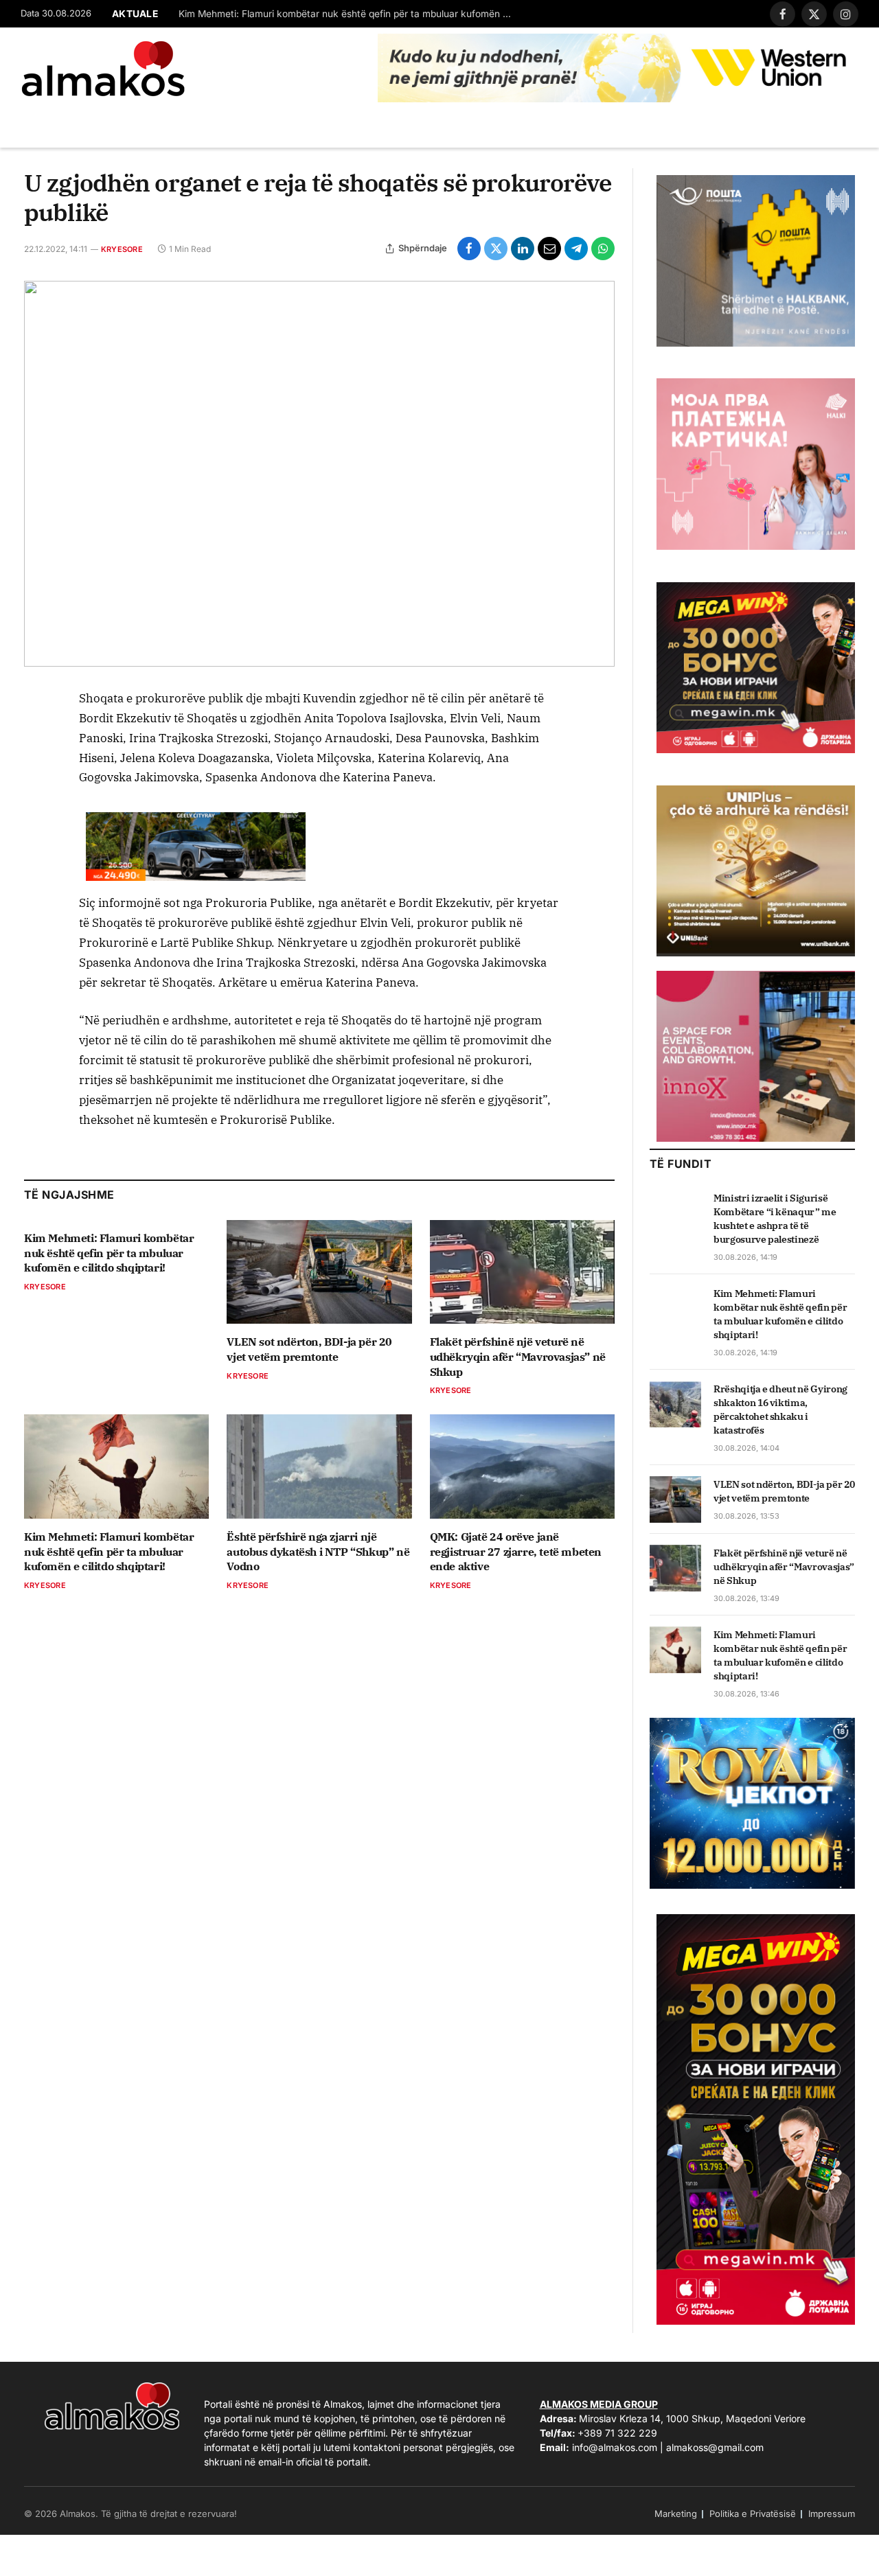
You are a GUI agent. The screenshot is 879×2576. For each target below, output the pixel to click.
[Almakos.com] (103, 69)
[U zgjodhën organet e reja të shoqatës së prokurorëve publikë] (319, 474)
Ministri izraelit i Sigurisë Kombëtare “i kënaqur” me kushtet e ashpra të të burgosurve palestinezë (775, 1219)
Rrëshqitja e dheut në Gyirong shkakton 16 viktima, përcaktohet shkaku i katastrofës (780, 1410)
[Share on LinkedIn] (523, 249)
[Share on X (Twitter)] (496, 249)
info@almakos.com (615, 2447)
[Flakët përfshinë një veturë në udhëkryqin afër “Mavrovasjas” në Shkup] (522, 1272)
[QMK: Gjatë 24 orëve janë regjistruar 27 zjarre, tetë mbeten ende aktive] (522, 1466)
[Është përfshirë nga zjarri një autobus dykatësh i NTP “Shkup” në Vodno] (319, 1466)
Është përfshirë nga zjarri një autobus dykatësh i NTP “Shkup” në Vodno (318, 1552)
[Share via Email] (549, 249)
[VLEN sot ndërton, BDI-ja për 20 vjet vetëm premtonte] (319, 1272)
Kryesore (122, 249)
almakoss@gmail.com (715, 2447)
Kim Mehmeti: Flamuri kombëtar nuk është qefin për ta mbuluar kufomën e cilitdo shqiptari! (350, 14)
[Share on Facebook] (469, 249)
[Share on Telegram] (576, 249)
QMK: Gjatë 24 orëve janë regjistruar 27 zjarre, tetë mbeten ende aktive (516, 1552)
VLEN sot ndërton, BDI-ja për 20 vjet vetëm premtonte (309, 1349)
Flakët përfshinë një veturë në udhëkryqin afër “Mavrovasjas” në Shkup (518, 1357)
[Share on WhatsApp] (603, 249)
